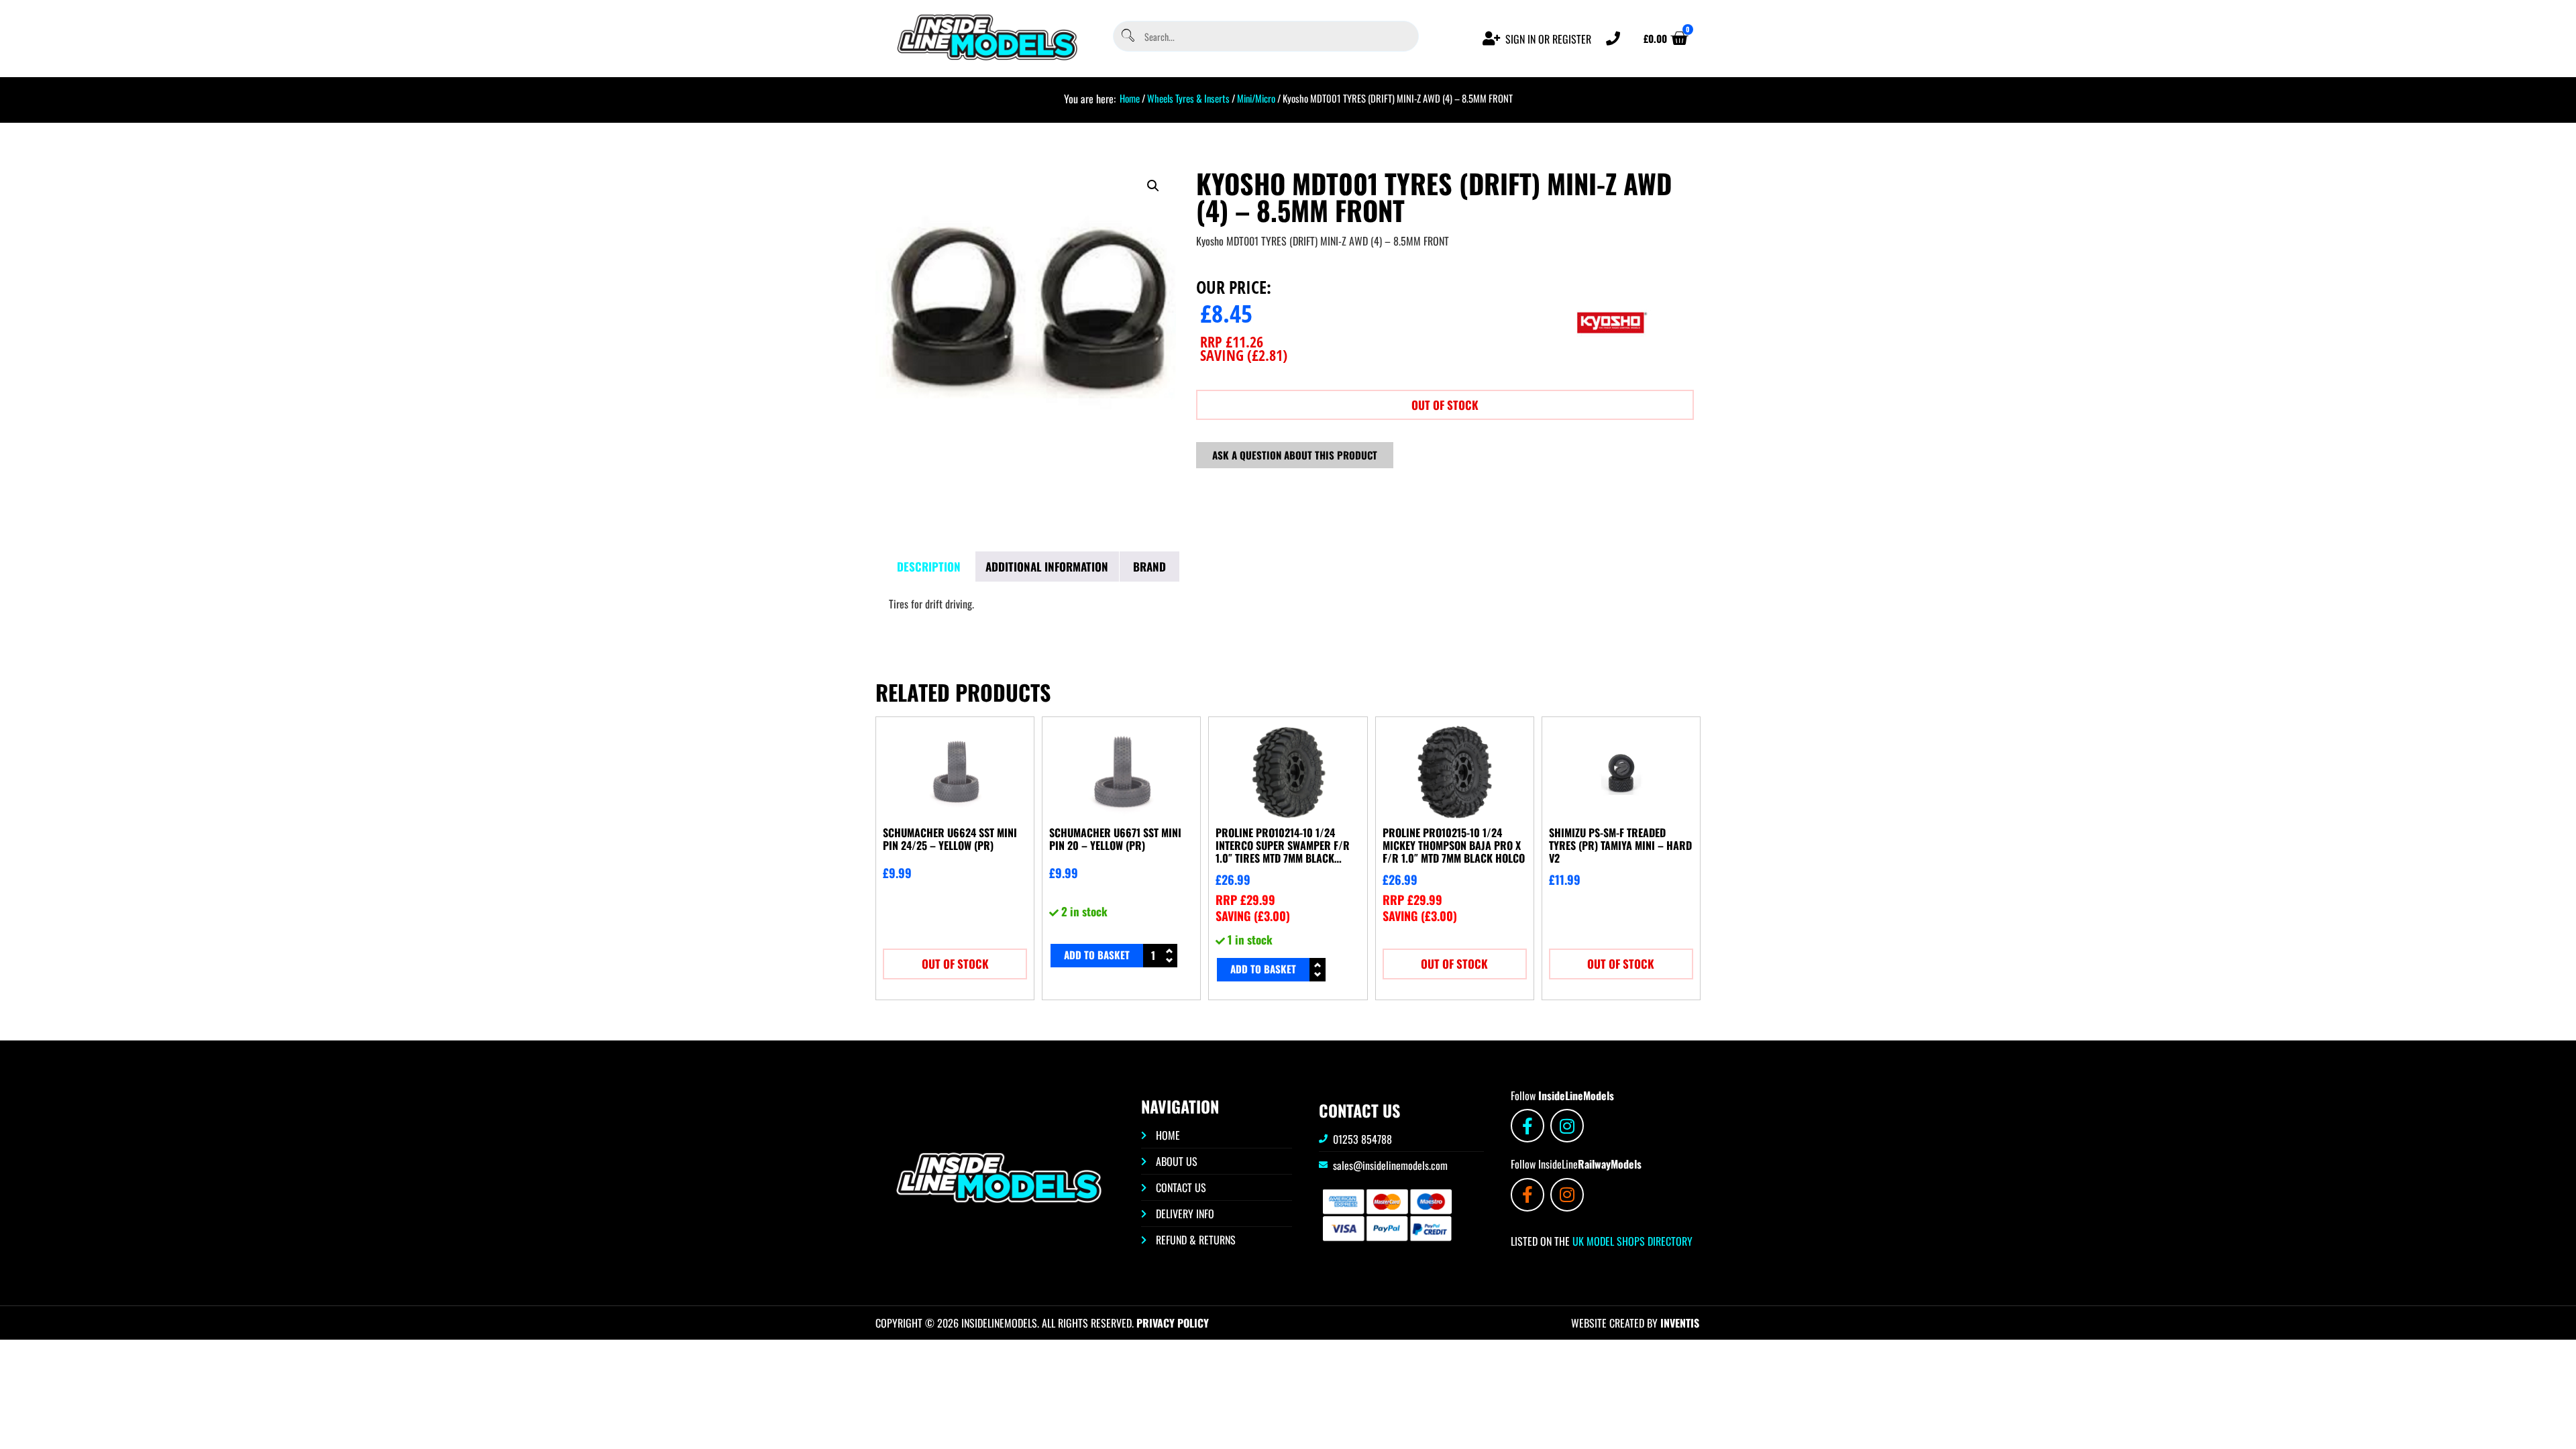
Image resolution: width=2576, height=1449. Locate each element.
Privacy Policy (1173, 1323)
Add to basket (1097, 955)
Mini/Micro (1256, 98)
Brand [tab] (1149, 567)
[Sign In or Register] (1492, 39)
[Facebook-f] (1527, 1126)
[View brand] (1611, 368)
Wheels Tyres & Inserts (1188, 98)
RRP (1232, 341)
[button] (1153, 186)
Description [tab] (929, 567)
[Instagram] (1567, 1126)
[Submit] (1127, 37)
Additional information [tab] (1047, 567)
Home (1130, 98)
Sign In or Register (1548, 39)
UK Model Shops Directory (1631, 1241)
